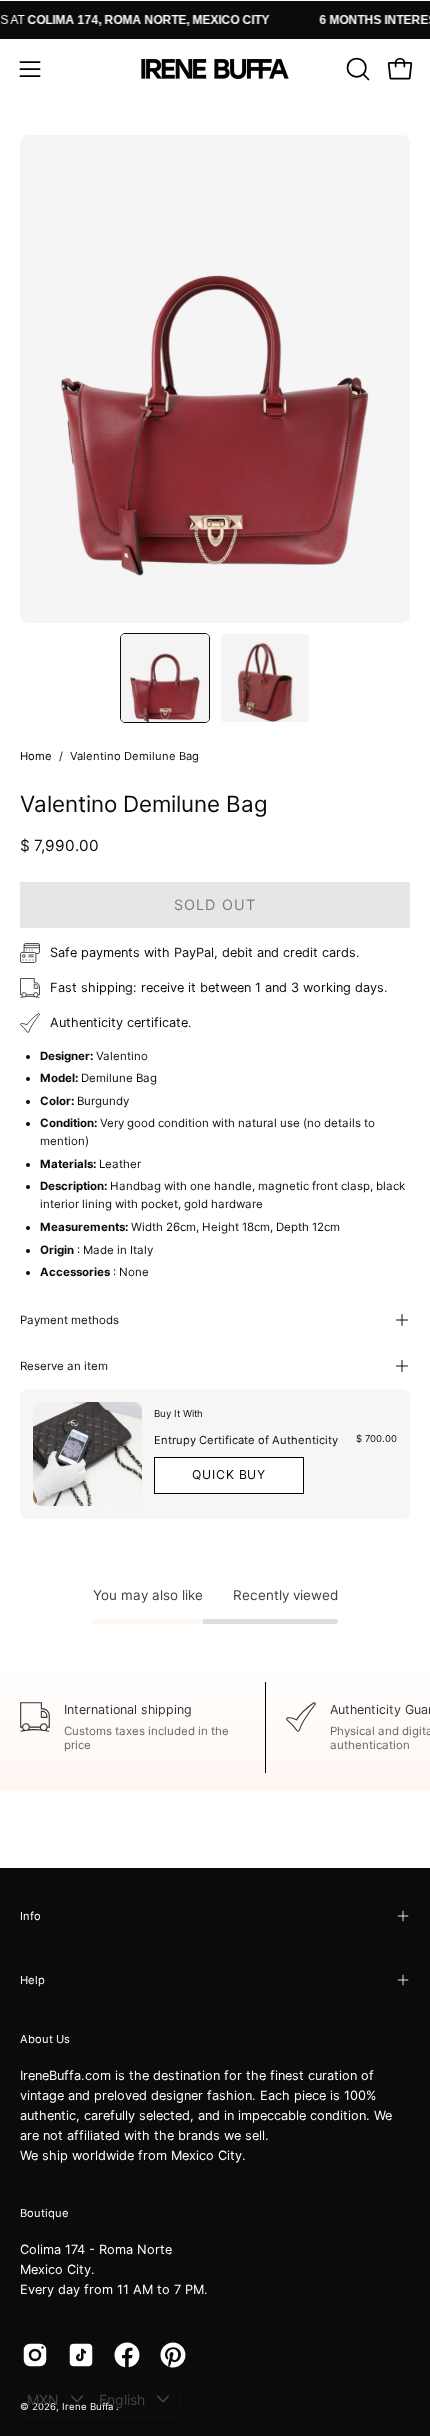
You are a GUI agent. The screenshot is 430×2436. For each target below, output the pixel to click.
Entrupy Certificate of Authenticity (246, 1440)
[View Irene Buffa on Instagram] (35, 2355)
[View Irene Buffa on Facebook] (127, 2355)
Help (32, 1980)
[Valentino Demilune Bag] (165, 678)
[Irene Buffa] (215, 69)
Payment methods (69, 1320)
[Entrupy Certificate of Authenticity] (87, 1454)
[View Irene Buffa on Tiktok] (81, 2355)
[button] (356, 69)
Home (36, 756)
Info (30, 1916)
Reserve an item (64, 1366)
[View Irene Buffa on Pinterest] (173, 2355)
